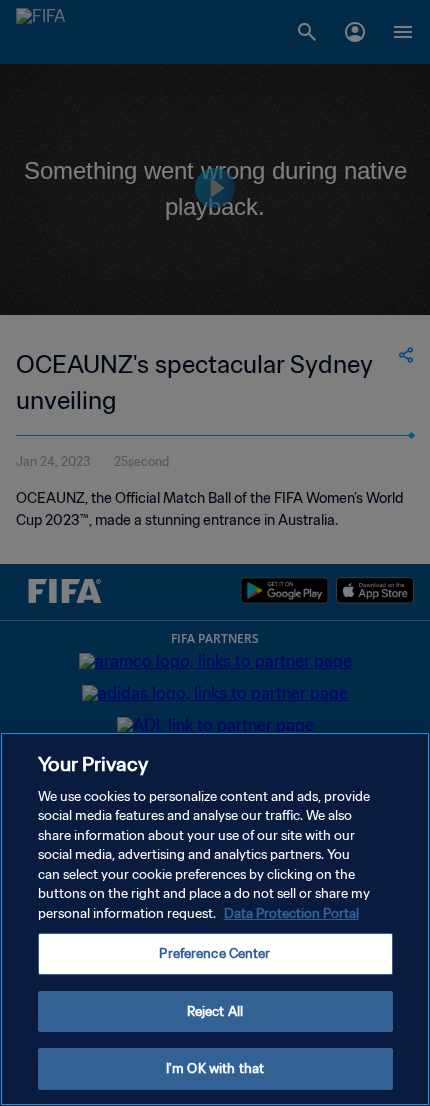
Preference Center (214, 953)
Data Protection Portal (291, 913)
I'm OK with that (215, 1068)
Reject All (215, 1011)
